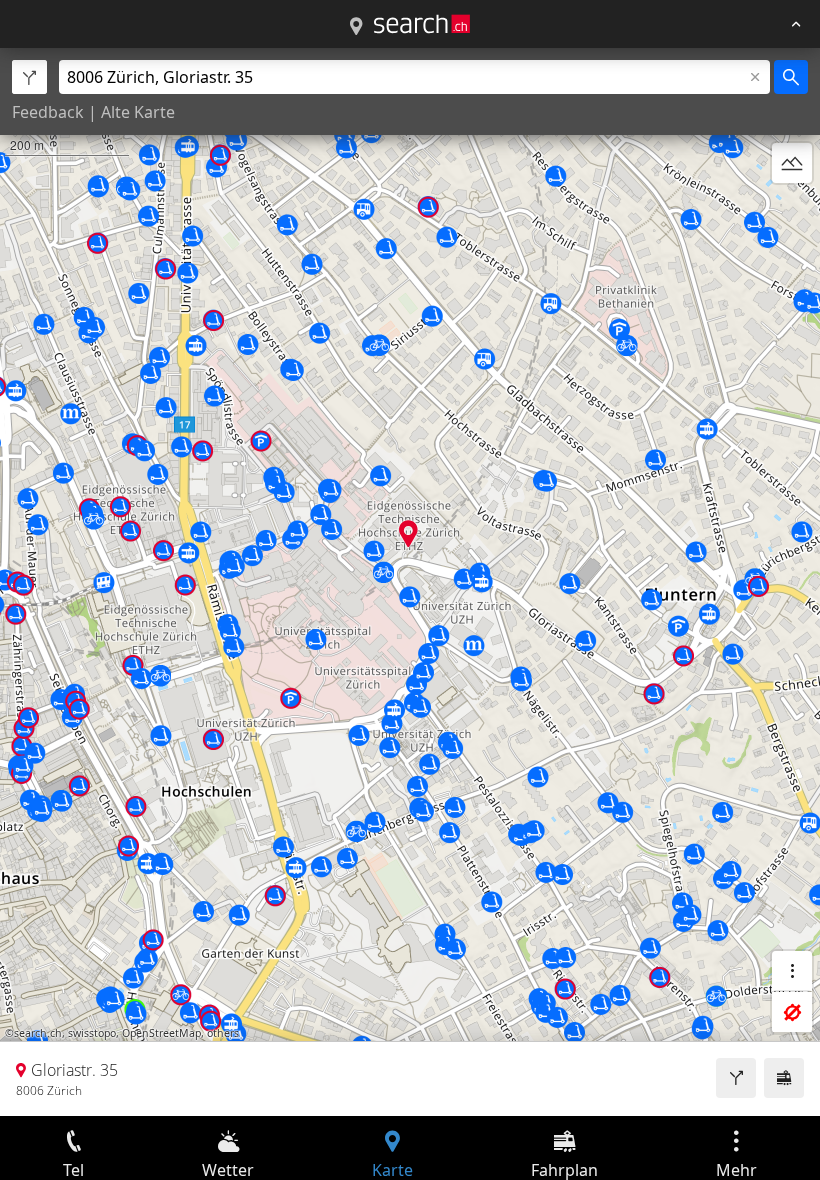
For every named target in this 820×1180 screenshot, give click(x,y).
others (223, 1033)
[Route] (736, 1078)
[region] (410, 582)
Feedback (48, 112)
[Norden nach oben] (792, 211)
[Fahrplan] (784, 1078)
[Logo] (422, 24)
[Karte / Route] (356, 27)
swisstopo (92, 1033)
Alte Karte (138, 112)
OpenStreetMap (161, 1033)
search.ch (38, 1033)
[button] (408, 533)
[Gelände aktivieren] (792, 163)
